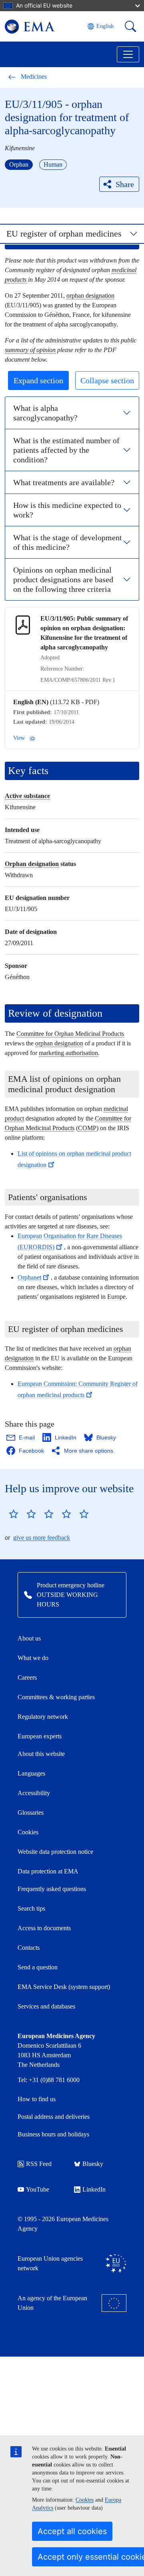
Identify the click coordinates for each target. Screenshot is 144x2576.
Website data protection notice (55, 1852)
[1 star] (14, 1514)
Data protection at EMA (48, 1871)
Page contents (35, 237)
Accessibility (34, 1793)
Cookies (85, 2500)
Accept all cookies (72, 2531)
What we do (33, 1658)
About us (29, 1638)
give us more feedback (42, 1538)
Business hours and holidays (53, 2134)
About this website (41, 1754)
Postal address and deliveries (54, 2117)
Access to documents (44, 1928)
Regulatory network (43, 1717)
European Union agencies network (50, 2263)
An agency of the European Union (52, 2303)
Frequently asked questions (52, 1889)
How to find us (37, 2099)
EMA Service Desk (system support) (64, 1987)
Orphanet (29, 1277)
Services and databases (46, 2006)
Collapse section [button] (107, 380)
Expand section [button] (38, 380)
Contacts (29, 1948)
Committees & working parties (56, 1697)
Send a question (38, 1967)
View (19, 738)
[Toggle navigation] (128, 54)
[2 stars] (22, 1514)
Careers (27, 1677)
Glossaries (31, 1813)
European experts (40, 1736)
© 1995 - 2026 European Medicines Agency (63, 2224)
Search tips (31, 1908)
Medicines (34, 77)
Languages (31, 1773)
